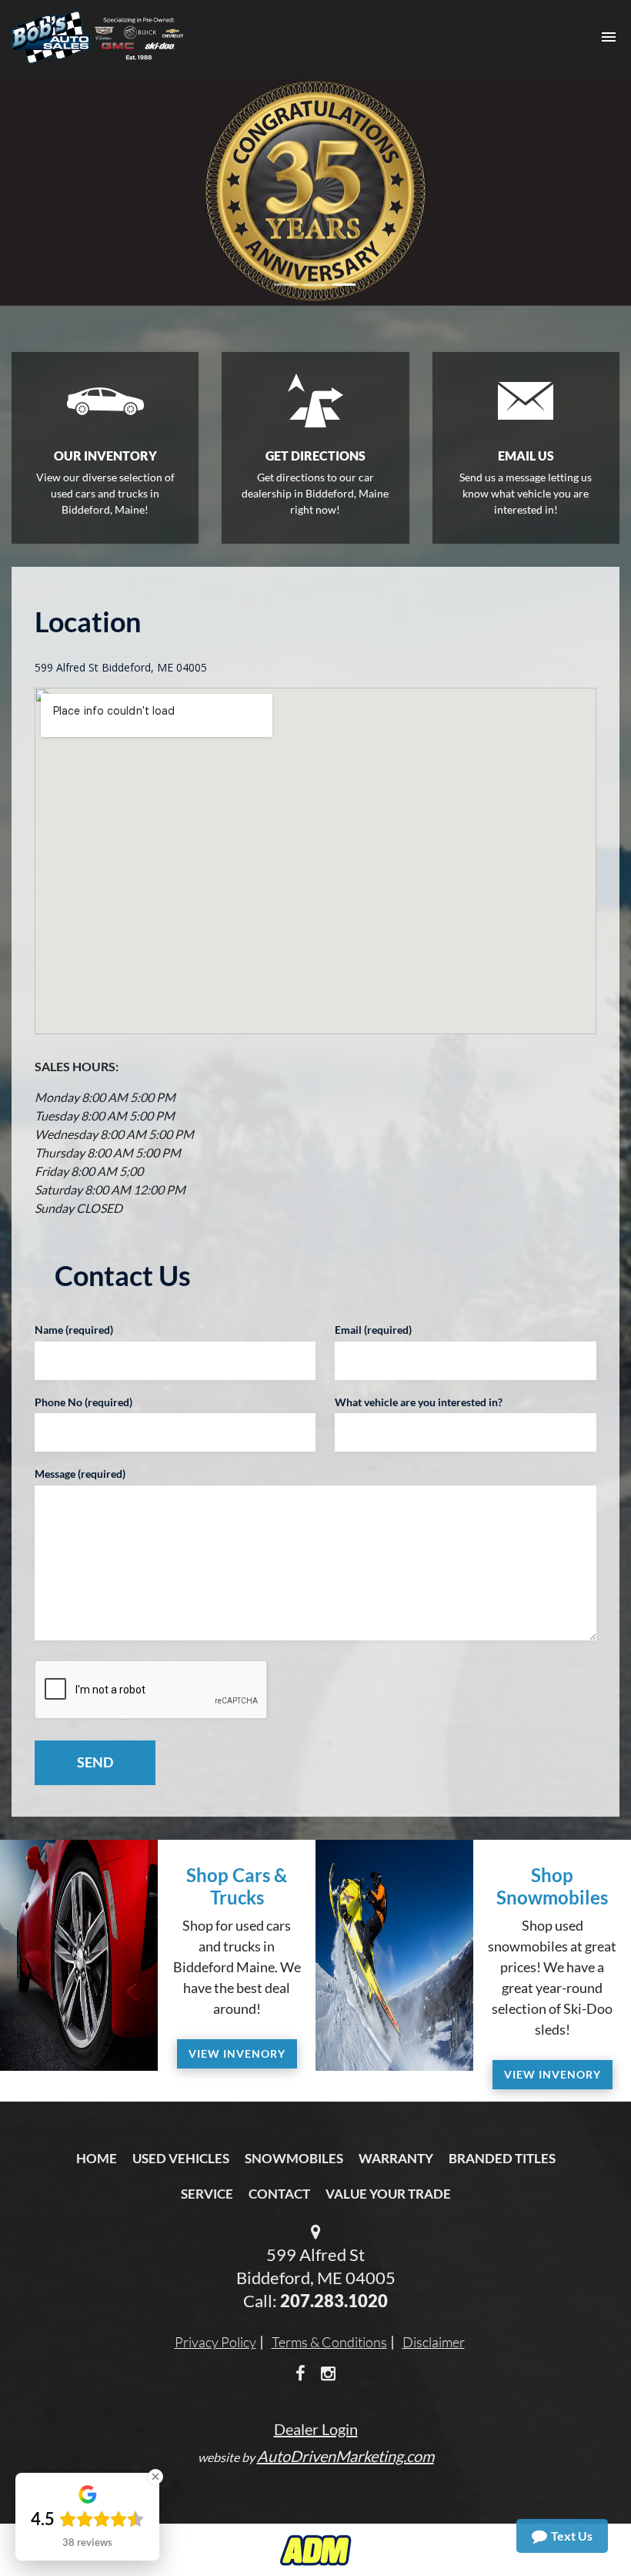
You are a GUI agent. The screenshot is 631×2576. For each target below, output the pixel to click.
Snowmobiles (294, 2158)
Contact (279, 2194)
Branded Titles (502, 2158)
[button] (47, 191)
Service (207, 2194)
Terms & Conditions (329, 2342)
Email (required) (373, 1330)
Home (97, 2158)
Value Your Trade (388, 2194)
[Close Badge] (155, 2477)
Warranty (396, 2158)
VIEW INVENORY (237, 2053)
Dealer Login (316, 2429)
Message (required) (80, 1474)
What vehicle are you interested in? (419, 1402)
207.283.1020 (334, 2301)
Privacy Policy (215, 2342)
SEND (95, 1762)
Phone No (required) (83, 1402)
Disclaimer (434, 2342)
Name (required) (74, 1330)
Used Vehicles (181, 2158)
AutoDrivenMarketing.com (346, 2456)
